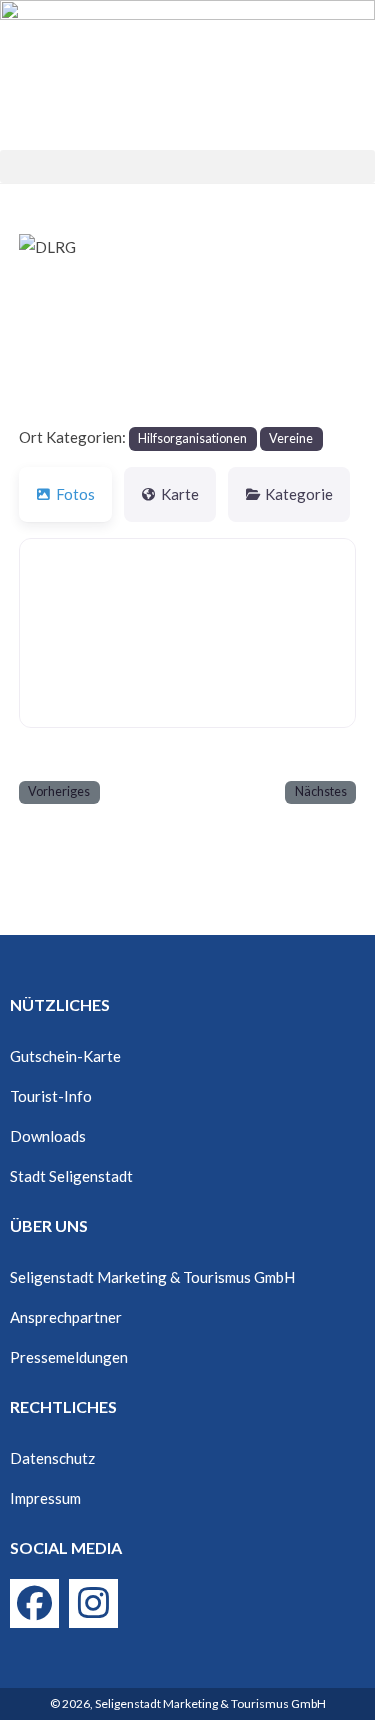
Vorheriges (59, 791)
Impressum (45, 1498)
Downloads (48, 1136)
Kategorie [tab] (299, 494)
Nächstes (321, 791)
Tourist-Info (51, 1096)
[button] (187, 166)
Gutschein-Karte (65, 1056)
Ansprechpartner (66, 1317)
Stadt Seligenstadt (71, 1176)
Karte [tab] (180, 494)
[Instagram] (93, 1603)
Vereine (291, 438)
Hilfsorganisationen (192, 438)
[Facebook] (34, 1603)
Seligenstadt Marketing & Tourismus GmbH (152, 1277)
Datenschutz (52, 1458)
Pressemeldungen (69, 1357)
